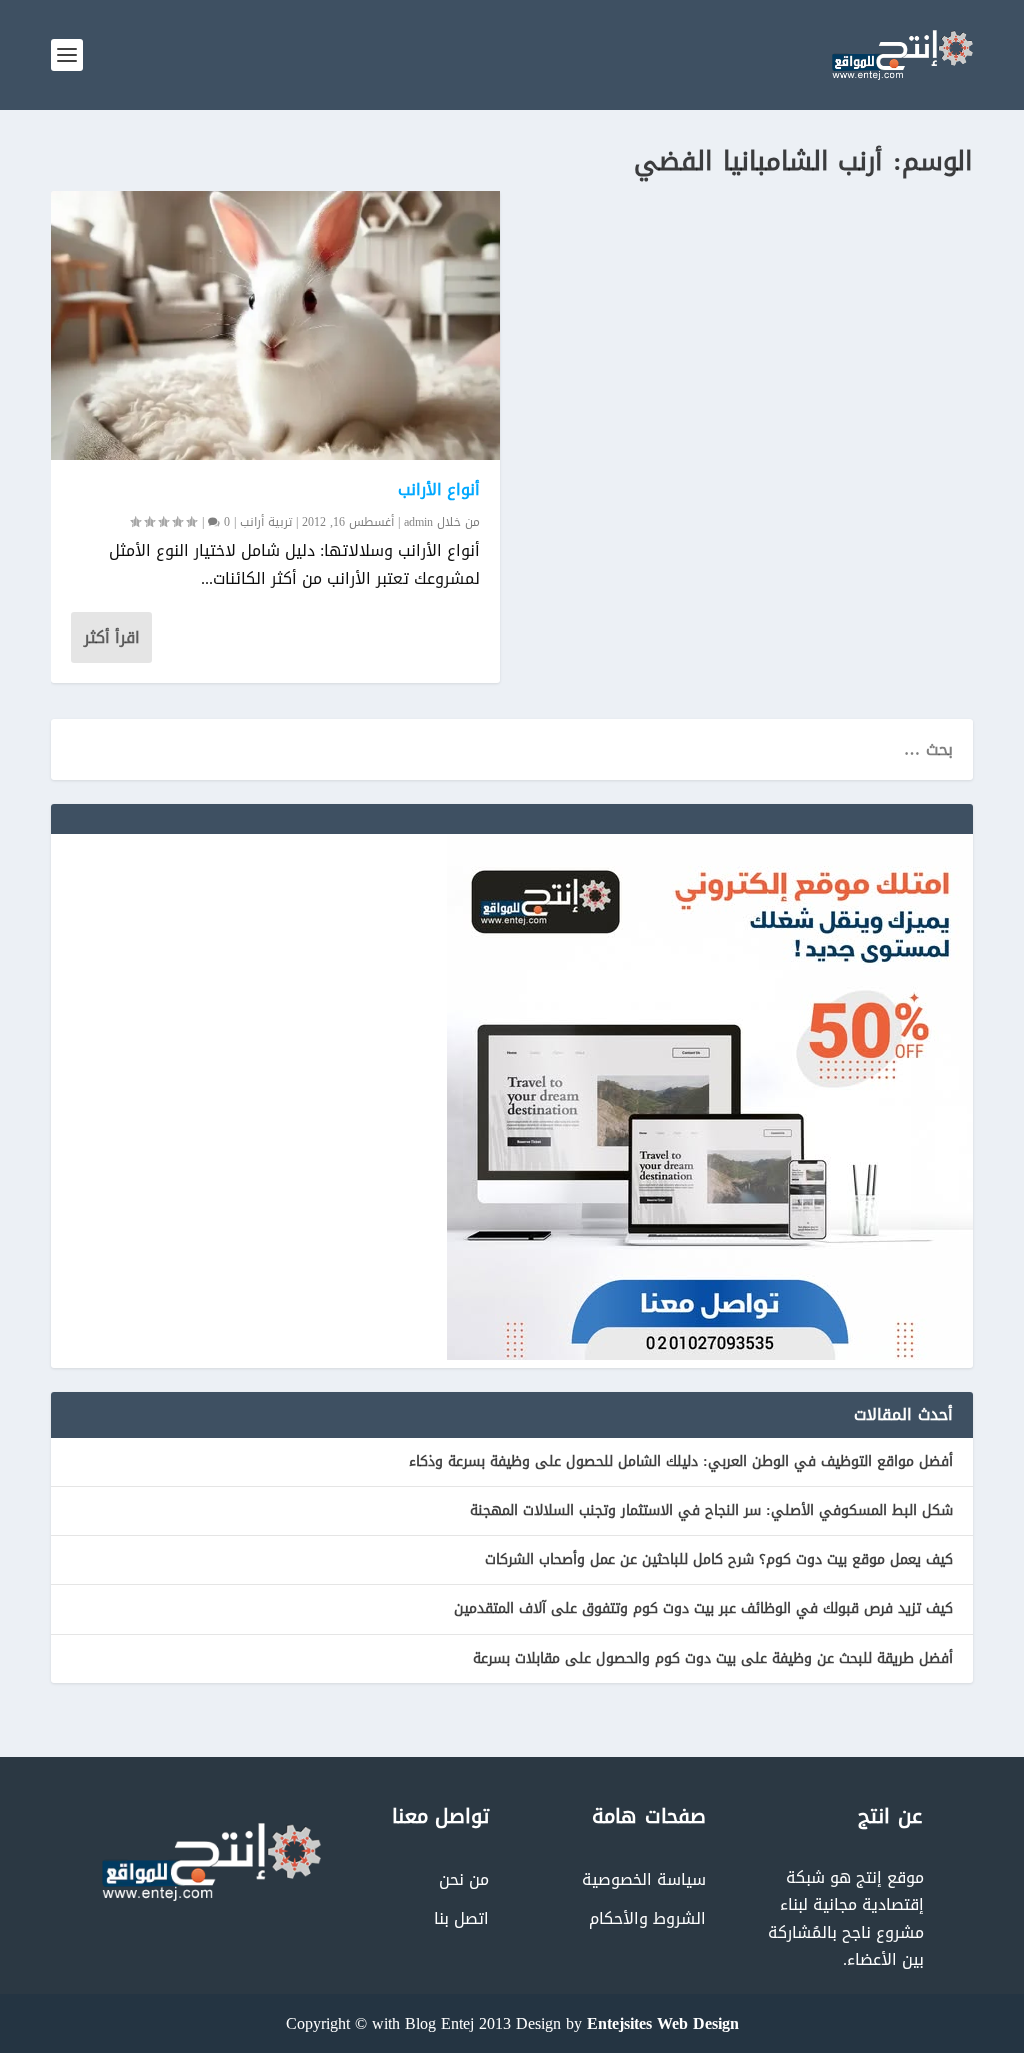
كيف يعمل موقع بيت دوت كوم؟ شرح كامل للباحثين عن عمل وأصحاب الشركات (719, 1559)
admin (418, 522)
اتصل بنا (461, 1918)
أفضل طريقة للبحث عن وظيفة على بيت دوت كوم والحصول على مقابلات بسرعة (713, 1658)
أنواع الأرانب (439, 489)
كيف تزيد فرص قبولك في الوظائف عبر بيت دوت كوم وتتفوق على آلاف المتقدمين (703, 1608)
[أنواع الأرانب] (275, 325)
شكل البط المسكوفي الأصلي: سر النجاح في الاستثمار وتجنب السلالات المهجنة (711, 1510)
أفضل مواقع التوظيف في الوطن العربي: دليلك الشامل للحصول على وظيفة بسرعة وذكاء (681, 1461)
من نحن (464, 1879)
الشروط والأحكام (647, 1918)
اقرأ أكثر (112, 637)
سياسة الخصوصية (644, 1879)
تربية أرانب (266, 522)
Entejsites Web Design (663, 2023)
